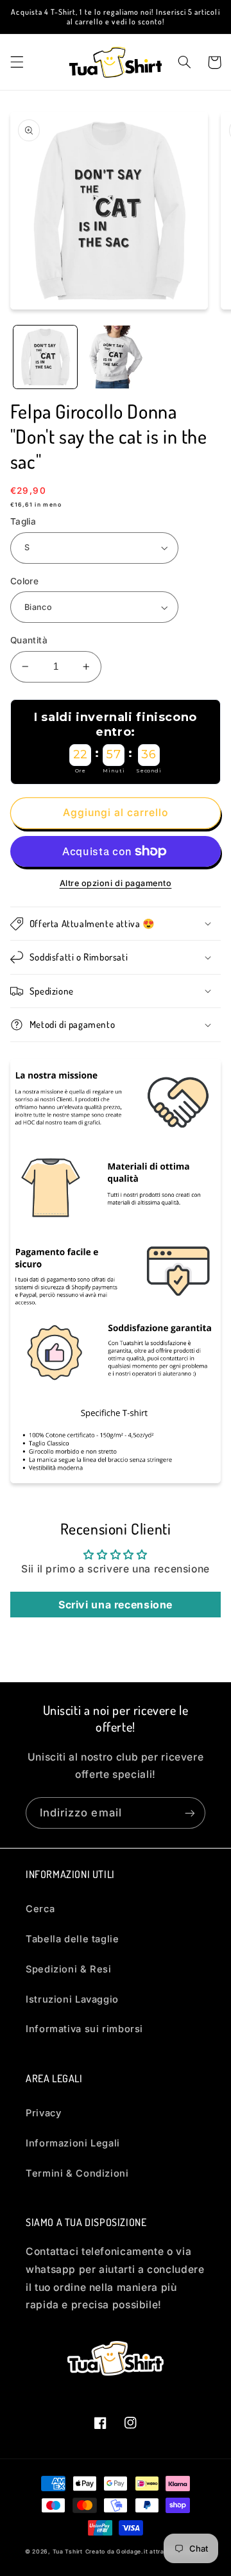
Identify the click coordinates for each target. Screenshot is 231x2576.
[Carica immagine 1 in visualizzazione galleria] (45, 357)
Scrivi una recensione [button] (116, 1605)
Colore (25, 581)
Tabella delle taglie (73, 1939)
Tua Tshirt (68, 2552)
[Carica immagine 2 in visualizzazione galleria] (115, 357)
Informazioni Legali (73, 2143)
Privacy (43, 2113)
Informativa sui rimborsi (84, 2029)
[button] (17, 62)
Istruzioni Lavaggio (72, 1999)
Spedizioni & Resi (69, 1969)
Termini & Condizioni (77, 2173)
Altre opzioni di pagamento (116, 883)
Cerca (40, 1909)
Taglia (23, 521)
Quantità (29, 640)
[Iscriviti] (190, 1813)
